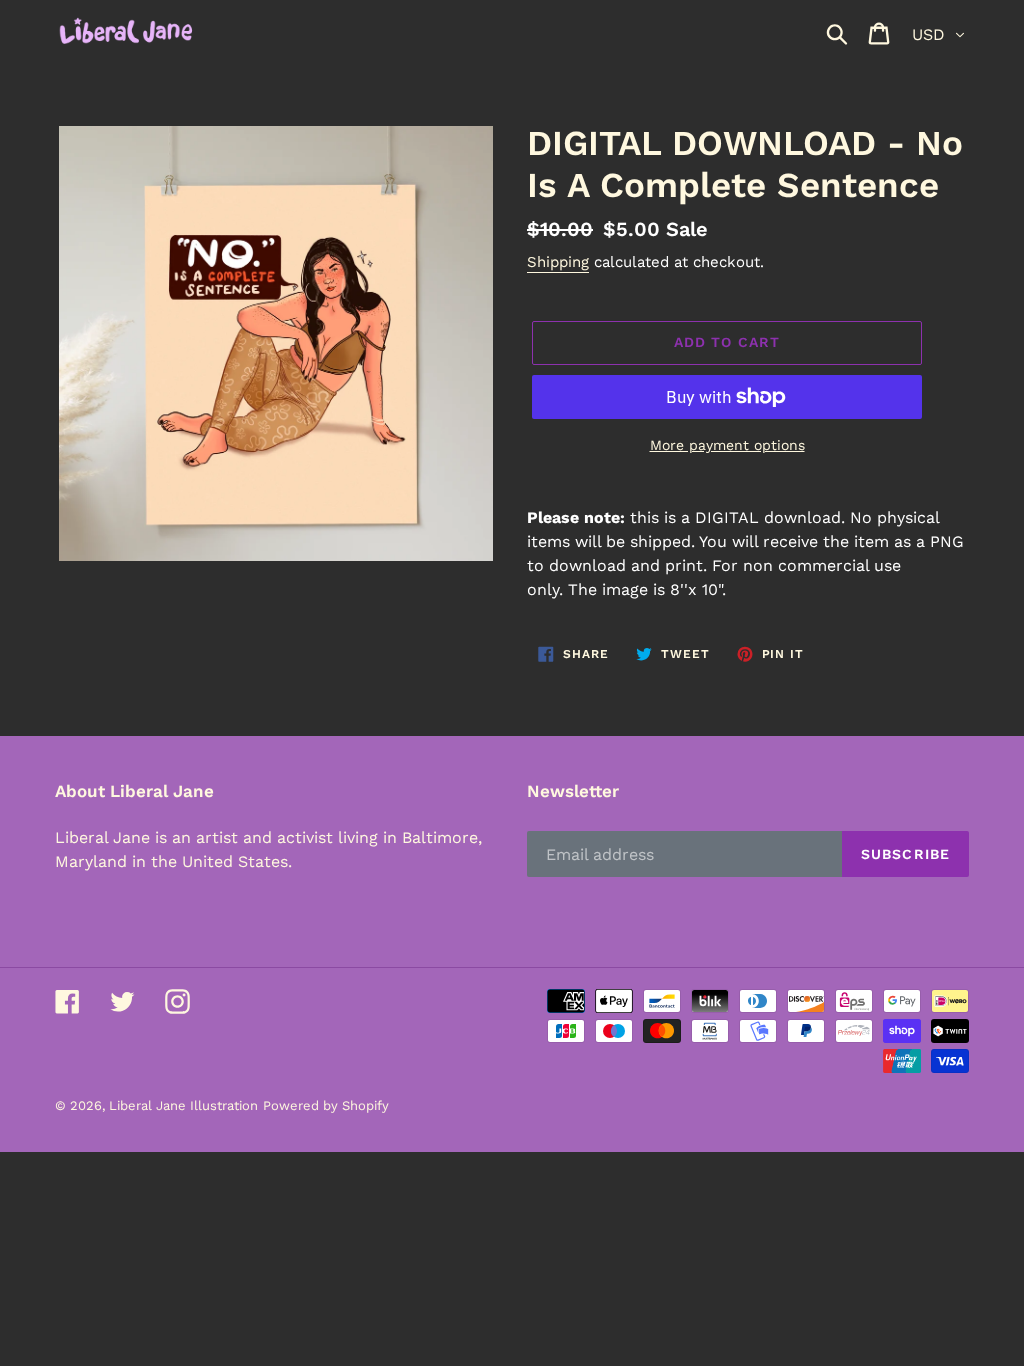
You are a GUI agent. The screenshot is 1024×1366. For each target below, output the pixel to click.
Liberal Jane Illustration (183, 1105)
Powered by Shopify (326, 1105)
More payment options (727, 445)
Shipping (558, 262)
